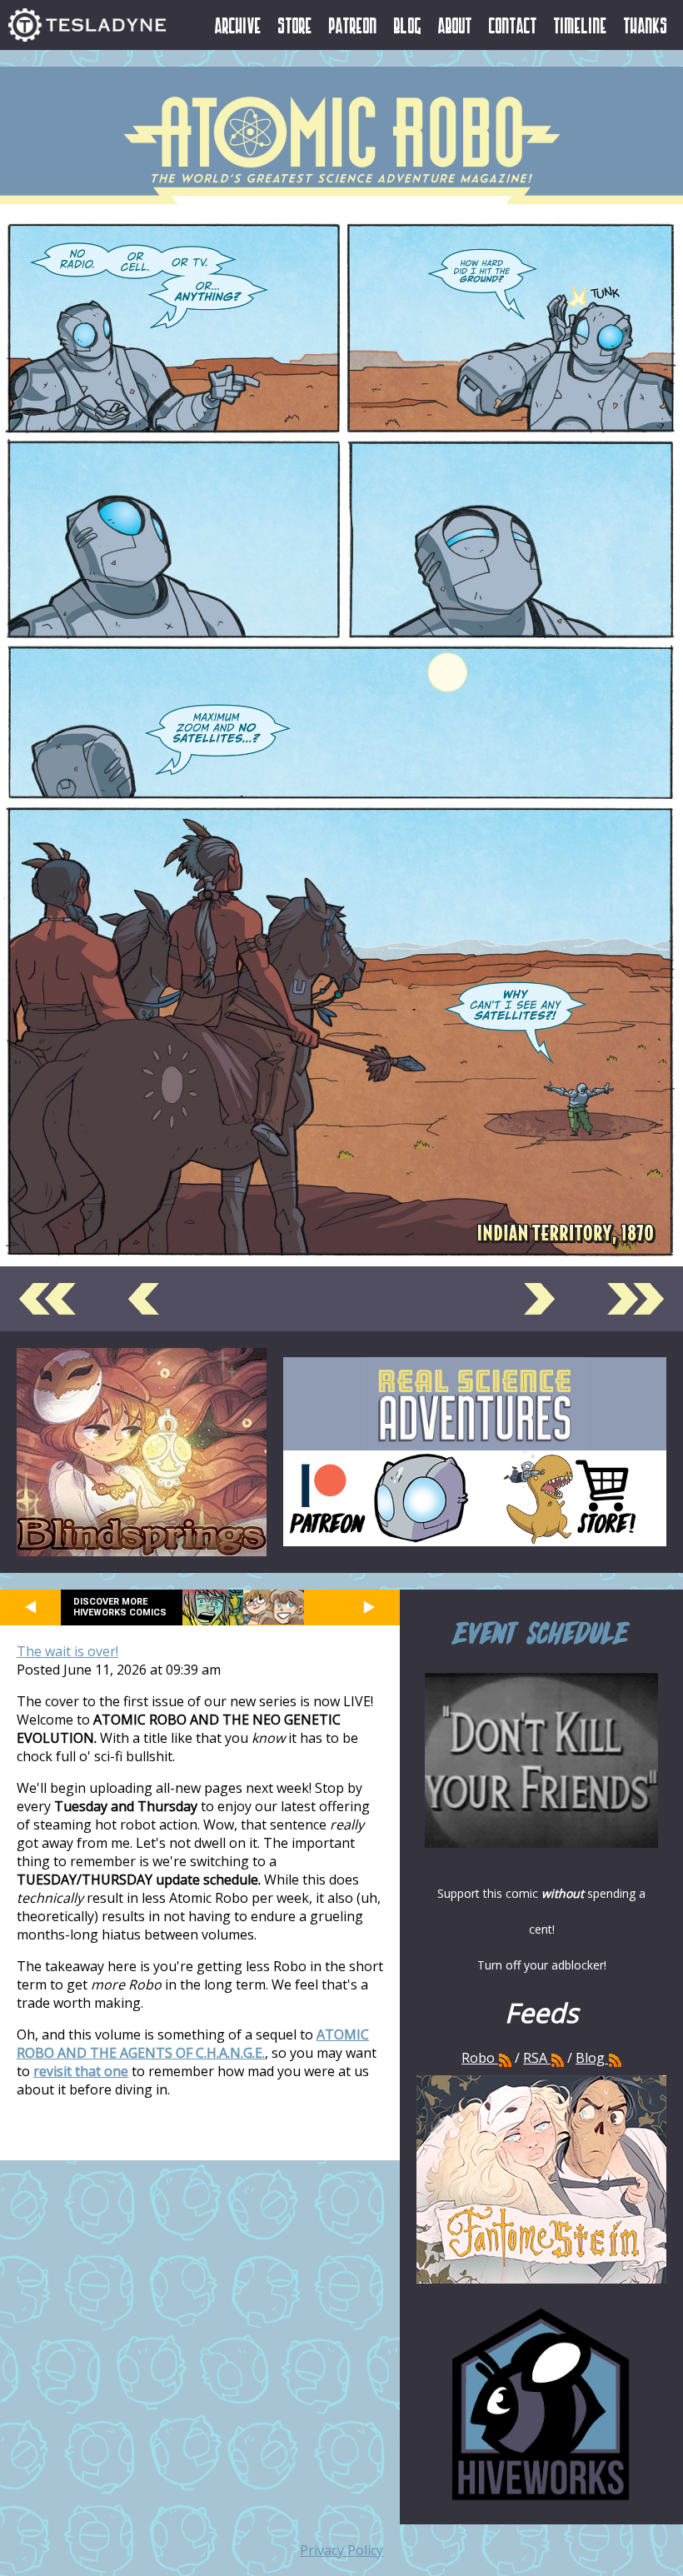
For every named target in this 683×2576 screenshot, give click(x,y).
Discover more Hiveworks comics (120, 1607)
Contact (513, 25)
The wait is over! (67, 1651)
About (455, 25)
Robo (480, 2058)
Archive (238, 25)
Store (295, 25)
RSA (535, 2058)
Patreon (353, 25)
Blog (408, 25)
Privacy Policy (341, 2550)
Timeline (581, 25)
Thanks (646, 25)
